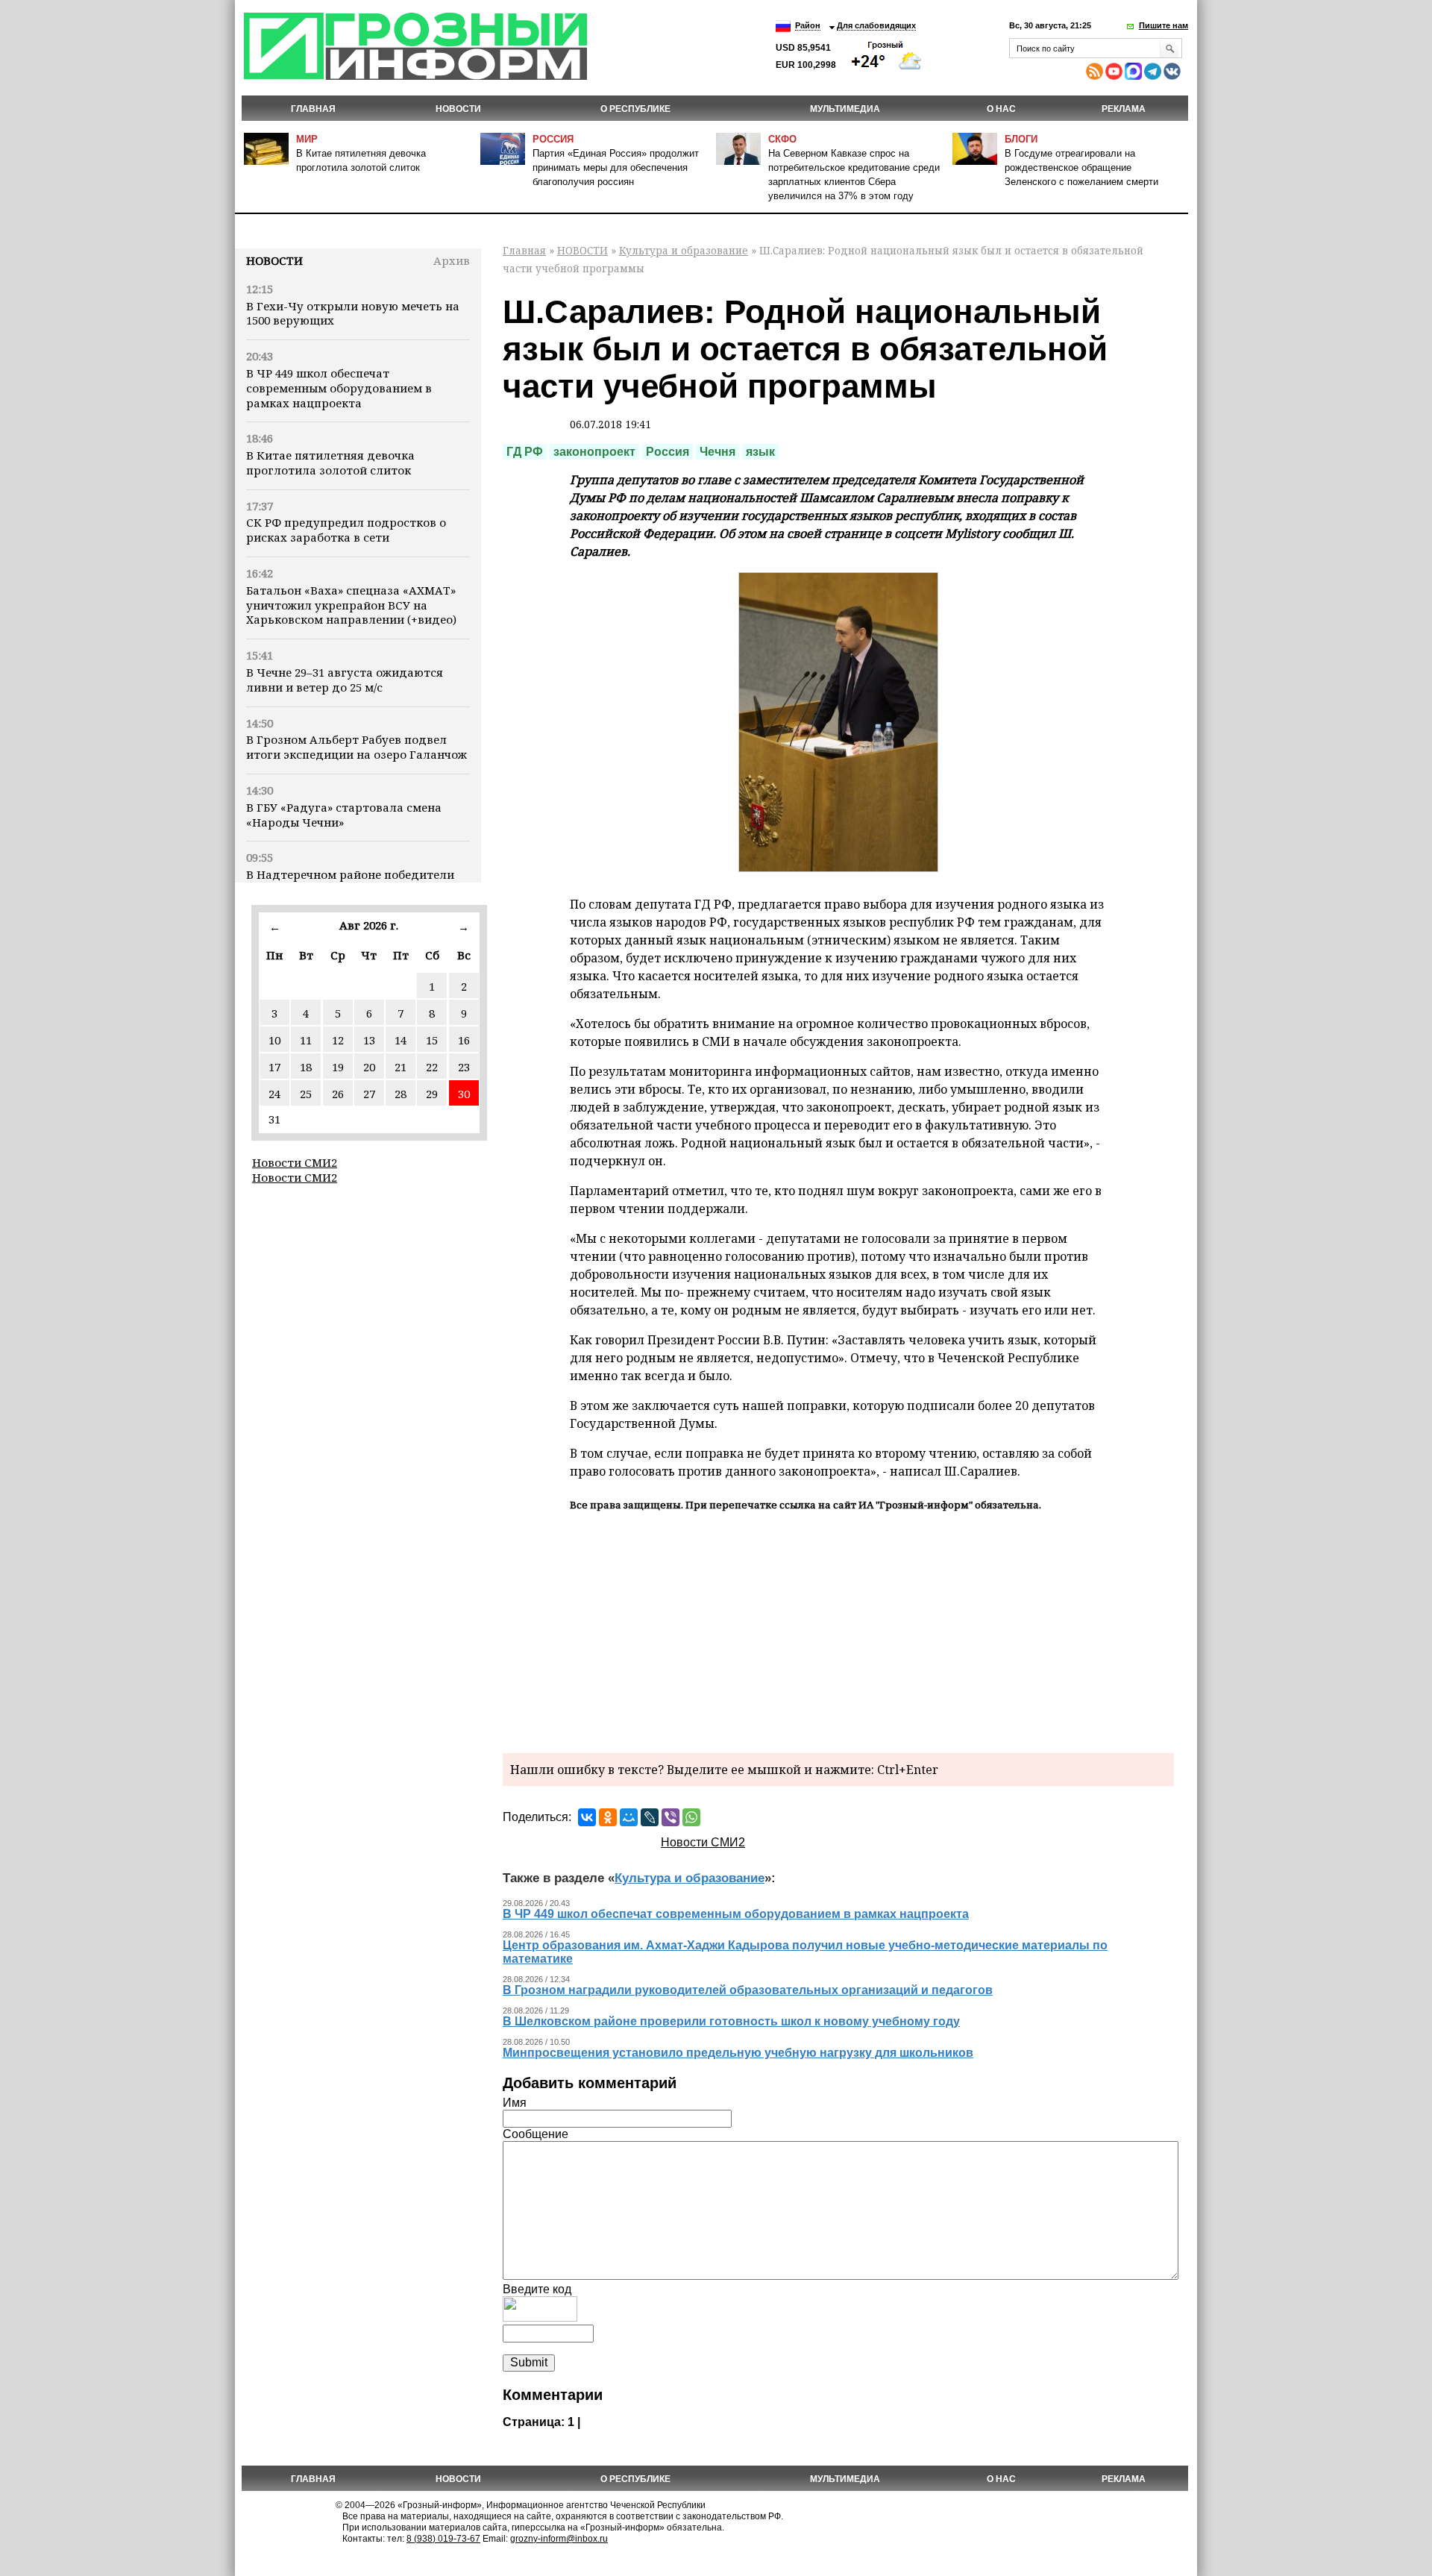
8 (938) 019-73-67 (443, 2539)
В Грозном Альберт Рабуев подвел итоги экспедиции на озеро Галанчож (357, 747)
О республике (635, 109)
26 (338, 1094)
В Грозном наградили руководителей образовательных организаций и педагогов (748, 1990)
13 (369, 1040)
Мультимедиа (845, 109)
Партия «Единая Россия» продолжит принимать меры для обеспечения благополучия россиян (616, 167)
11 (306, 1040)
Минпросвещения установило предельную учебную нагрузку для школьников (738, 2053)
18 (306, 1067)
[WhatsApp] (691, 1817)
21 (401, 1067)
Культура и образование (684, 250)
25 (306, 1094)
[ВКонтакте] (587, 1817)
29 (432, 1094)
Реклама (1124, 109)
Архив (452, 260)
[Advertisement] (838, 1630)
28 (401, 1094)
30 (464, 1094)
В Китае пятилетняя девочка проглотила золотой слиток (330, 463)
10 (274, 1040)
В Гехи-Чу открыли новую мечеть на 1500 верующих (353, 313)
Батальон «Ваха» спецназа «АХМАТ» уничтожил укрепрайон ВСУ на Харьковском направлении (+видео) (351, 605)
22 (432, 1067)
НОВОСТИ (458, 109)
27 (369, 1094)
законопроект (594, 452)
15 (432, 1040)
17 (274, 1067)
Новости (274, 260)
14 (401, 1040)
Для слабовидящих (876, 25)
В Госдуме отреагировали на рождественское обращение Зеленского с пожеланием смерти (1081, 167)
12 (338, 1040)
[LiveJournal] (650, 1817)
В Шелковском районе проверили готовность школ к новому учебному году (731, 2021)
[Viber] (671, 1817)
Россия (553, 139)
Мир (307, 139)
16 (464, 1040)
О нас (1001, 109)
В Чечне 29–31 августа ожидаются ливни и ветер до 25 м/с (345, 680)
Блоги (1021, 139)
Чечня (717, 452)
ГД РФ (525, 452)
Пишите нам (1163, 25)
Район (808, 25)
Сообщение (536, 2134)
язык (760, 452)
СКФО (782, 139)
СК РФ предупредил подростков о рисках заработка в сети (346, 530)
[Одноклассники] (608, 1817)
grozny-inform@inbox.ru (559, 2539)
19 (338, 1067)
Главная (313, 109)
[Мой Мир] (629, 1817)
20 (369, 1067)
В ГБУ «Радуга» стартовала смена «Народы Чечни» (344, 815)
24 (274, 1094)
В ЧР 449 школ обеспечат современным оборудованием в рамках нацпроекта (339, 388)
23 (464, 1067)
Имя (515, 2103)
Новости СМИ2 (295, 1162)
